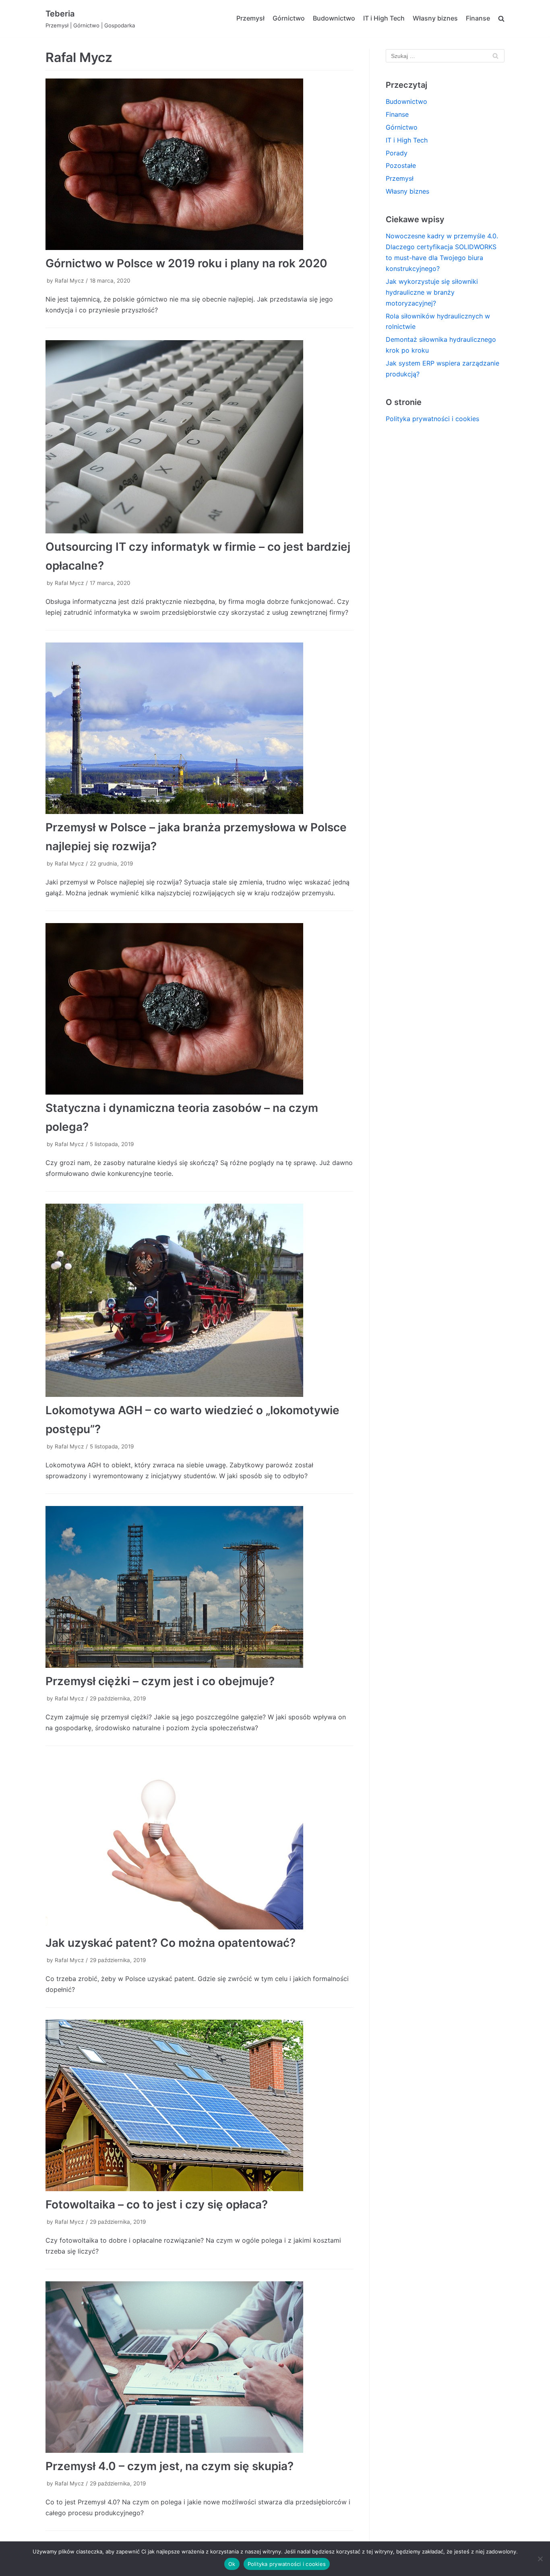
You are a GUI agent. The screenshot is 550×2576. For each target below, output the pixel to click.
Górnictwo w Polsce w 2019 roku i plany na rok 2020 (186, 263)
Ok (232, 2564)
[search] (501, 19)
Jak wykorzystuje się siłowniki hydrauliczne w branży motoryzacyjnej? (432, 292)
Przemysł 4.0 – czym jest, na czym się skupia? (170, 2466)
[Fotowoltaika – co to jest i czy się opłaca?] (199, 2105)
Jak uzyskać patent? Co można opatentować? (171, 1943)
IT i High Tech (384, 18)
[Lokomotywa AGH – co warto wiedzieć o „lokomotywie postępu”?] (199, 1300)
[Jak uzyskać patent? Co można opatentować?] (199, 1844)
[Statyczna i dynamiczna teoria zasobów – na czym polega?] (199, 1009)
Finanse (478, 18)
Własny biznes (435, 18)
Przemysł (250, 18)
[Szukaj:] (445, 56)
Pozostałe (401, 165)
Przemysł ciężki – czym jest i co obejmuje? (160, 1681)
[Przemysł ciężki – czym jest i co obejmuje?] (199, 1587)
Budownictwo (334, 18)
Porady (397, 153)
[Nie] (540, 2559)
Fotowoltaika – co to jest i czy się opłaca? (157, 2204)
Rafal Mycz (69, 281)
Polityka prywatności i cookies (432, 419)
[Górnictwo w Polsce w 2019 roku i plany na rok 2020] (199, 164)
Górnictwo (289, 18)
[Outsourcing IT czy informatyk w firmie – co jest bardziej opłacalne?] (199, 437)
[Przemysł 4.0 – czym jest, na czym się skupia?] (199, 2367)
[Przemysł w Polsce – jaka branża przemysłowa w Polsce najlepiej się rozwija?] (199, 728)
